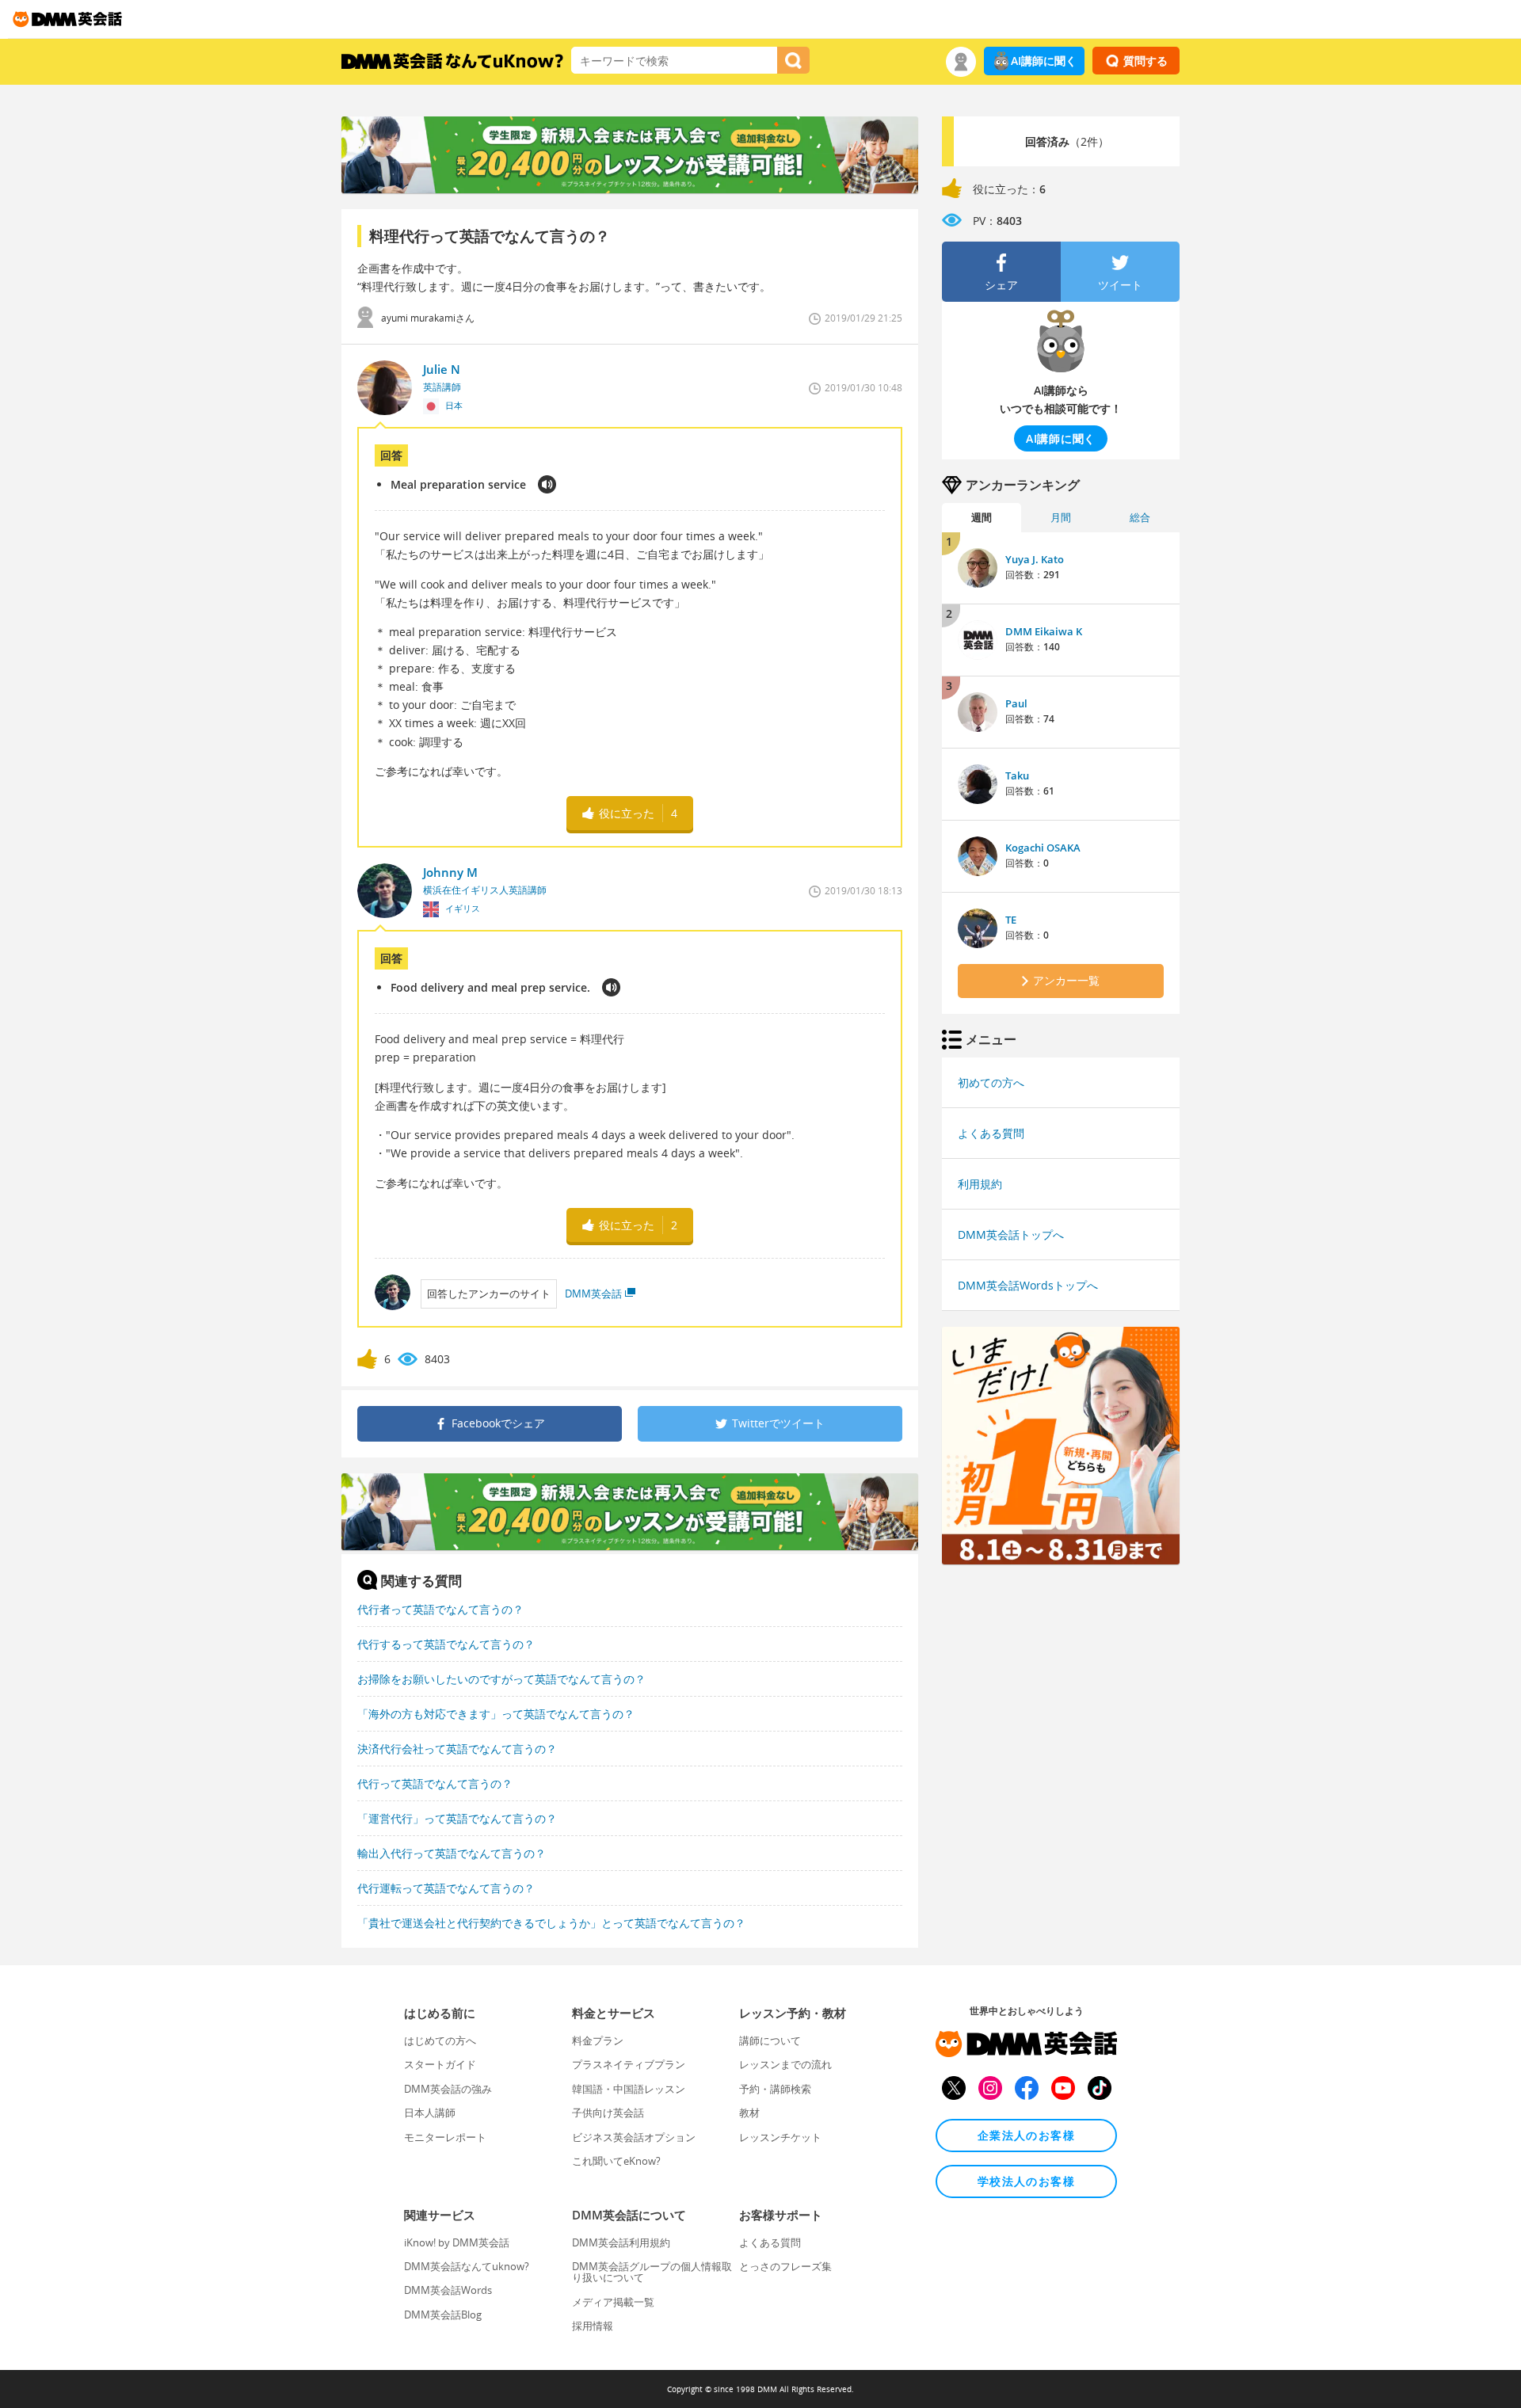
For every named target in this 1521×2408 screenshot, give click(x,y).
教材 (749, 2113)
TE (1011, 920)
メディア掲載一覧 (613, 2302)
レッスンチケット (780, 2137)
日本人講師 (430, 2113)
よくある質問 (991, 1133)
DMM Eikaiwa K (1044, 631)
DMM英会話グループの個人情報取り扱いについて (652, 2272)
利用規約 (980, 1184)
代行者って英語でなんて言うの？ (440, 1609)
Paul (1016, 703)
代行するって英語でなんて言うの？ (446, 1644)
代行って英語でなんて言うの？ (435, 1783)
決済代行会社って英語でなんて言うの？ (457, 1749)
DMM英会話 (593, 1294)
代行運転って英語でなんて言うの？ (446, 1888)
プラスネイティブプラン (629, 2064)
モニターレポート (445, 2137)
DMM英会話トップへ (1011, 1234)
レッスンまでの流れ (785, 2064)
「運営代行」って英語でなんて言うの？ (457, 1818)
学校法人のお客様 (1026, 2181)
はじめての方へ (440, 2040)
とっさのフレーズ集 (785, 2266)
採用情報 (593, 2326)
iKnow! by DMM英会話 (457, 2242)
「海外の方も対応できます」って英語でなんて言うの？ (496, 1714)
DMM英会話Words (448, 2290)
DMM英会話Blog (443, 2315)
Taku (1017, 775)
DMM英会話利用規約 (621, 2242)
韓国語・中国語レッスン (629, 2089)
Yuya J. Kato (1035, 559)
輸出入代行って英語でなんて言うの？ (452, 1853)
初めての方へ (991, 1082)
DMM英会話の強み (448, 2089)
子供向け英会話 (608, 2113)
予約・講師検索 (775, 2089)
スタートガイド (440, 2064)
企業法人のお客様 (1026, 2135)
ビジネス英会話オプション (634, 2137)
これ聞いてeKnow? (616, 2161)
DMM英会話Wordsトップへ (1028, 1285)
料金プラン (598, 2040)
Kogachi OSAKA (1043, 848)
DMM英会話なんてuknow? (467, 2266)
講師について (770, 2040)
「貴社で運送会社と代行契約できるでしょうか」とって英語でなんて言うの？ (551, 1923)
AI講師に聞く (1044, 61)
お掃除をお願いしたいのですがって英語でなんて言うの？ (501, 1679)
